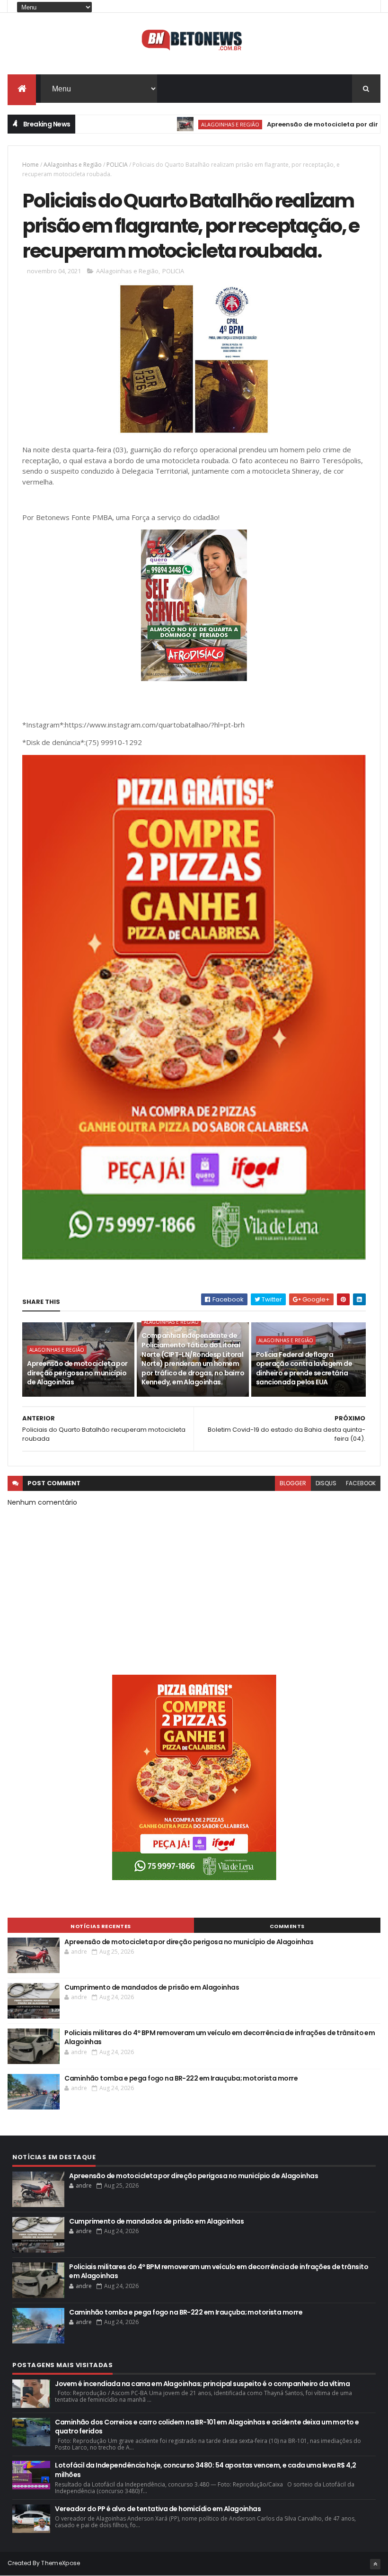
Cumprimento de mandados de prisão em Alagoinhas (152, 1987)
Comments (287, 1926)
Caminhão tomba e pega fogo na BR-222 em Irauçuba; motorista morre (181, 2078)
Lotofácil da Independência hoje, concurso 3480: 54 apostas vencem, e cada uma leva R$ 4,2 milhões (205, 2470)
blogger (293, 1483)
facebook (361, 1483)
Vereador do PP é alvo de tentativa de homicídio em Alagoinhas (158, 2509)
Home (31, 165)
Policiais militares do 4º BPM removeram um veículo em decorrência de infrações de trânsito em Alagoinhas (220, 2037)
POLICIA (117, 165)
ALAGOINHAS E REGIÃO (187, 124)
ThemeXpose (61, 2563)
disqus (326, 1483)
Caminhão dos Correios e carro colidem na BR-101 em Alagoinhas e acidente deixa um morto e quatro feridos (207, 2427)
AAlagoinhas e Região (73, 165)
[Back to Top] (375, 2564)
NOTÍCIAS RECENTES (101, 1926)
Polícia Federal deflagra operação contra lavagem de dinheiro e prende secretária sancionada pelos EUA (304, 1369)
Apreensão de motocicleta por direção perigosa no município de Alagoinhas (77, 1373)
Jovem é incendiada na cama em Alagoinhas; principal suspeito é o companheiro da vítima (202, 2384)
